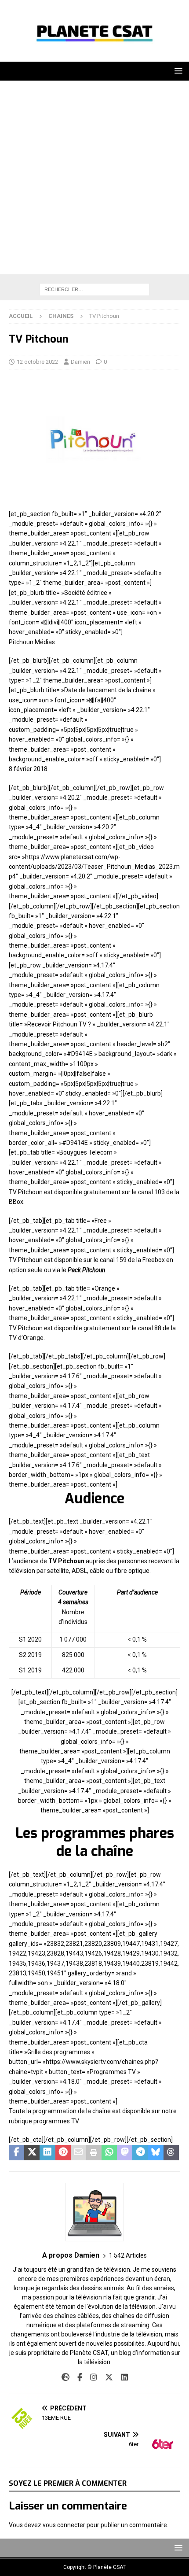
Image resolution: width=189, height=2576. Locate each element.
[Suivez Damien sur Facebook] (76, 2377)
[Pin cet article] (63, 2153)
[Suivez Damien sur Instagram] (90, 2377)
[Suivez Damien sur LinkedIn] (121, 2377)
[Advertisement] (94, 180)
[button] (177, 71)
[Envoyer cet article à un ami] (78, 2153)
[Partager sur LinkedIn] (47, 2153)
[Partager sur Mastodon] (125, 2153)
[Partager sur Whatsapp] (109, 2153)
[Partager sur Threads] (171, 2153)
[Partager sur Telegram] (140, 2153)
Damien (80, 362)
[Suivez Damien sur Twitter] (106, 2377)
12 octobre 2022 (37, 362)
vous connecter (64, 2525)
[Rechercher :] (94, 289)
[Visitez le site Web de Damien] (65, 2377)
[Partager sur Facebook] (16, 2153)
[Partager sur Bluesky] (156, 2153)
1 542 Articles (128, 2255)
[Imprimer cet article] (94, 2153)
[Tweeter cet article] (32, 2153)
